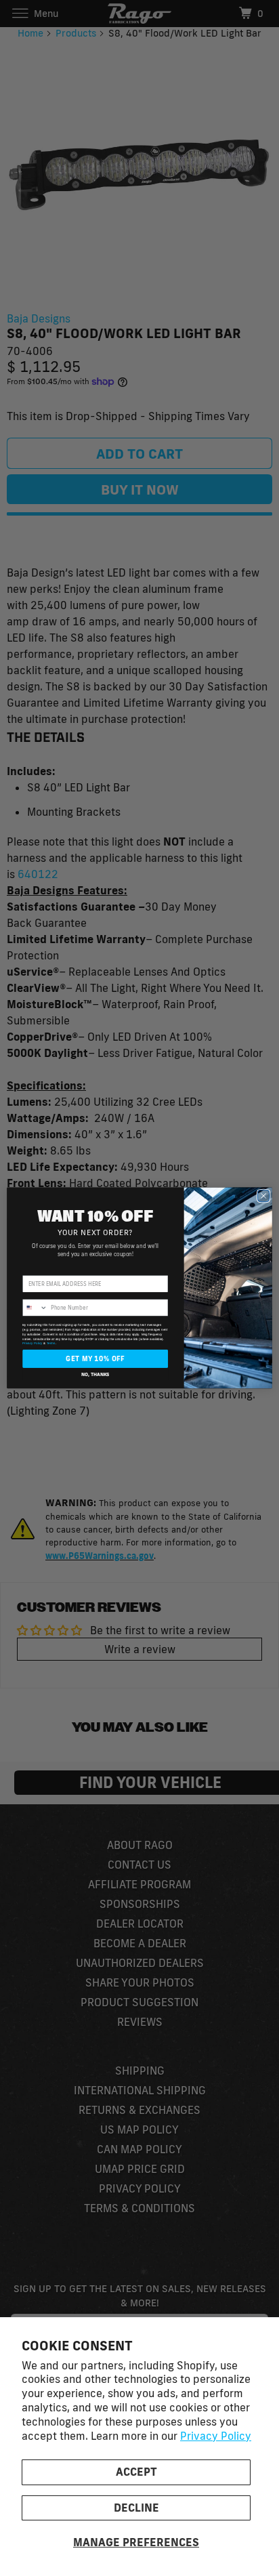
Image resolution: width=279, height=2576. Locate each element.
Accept (136, 2472)
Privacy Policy (216, 2436)
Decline (136, 2508)
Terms (51, 1344)
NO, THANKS (95, 1374)
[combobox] (35, 1308)
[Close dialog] (263, 1196)
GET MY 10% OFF (95, 1359)
